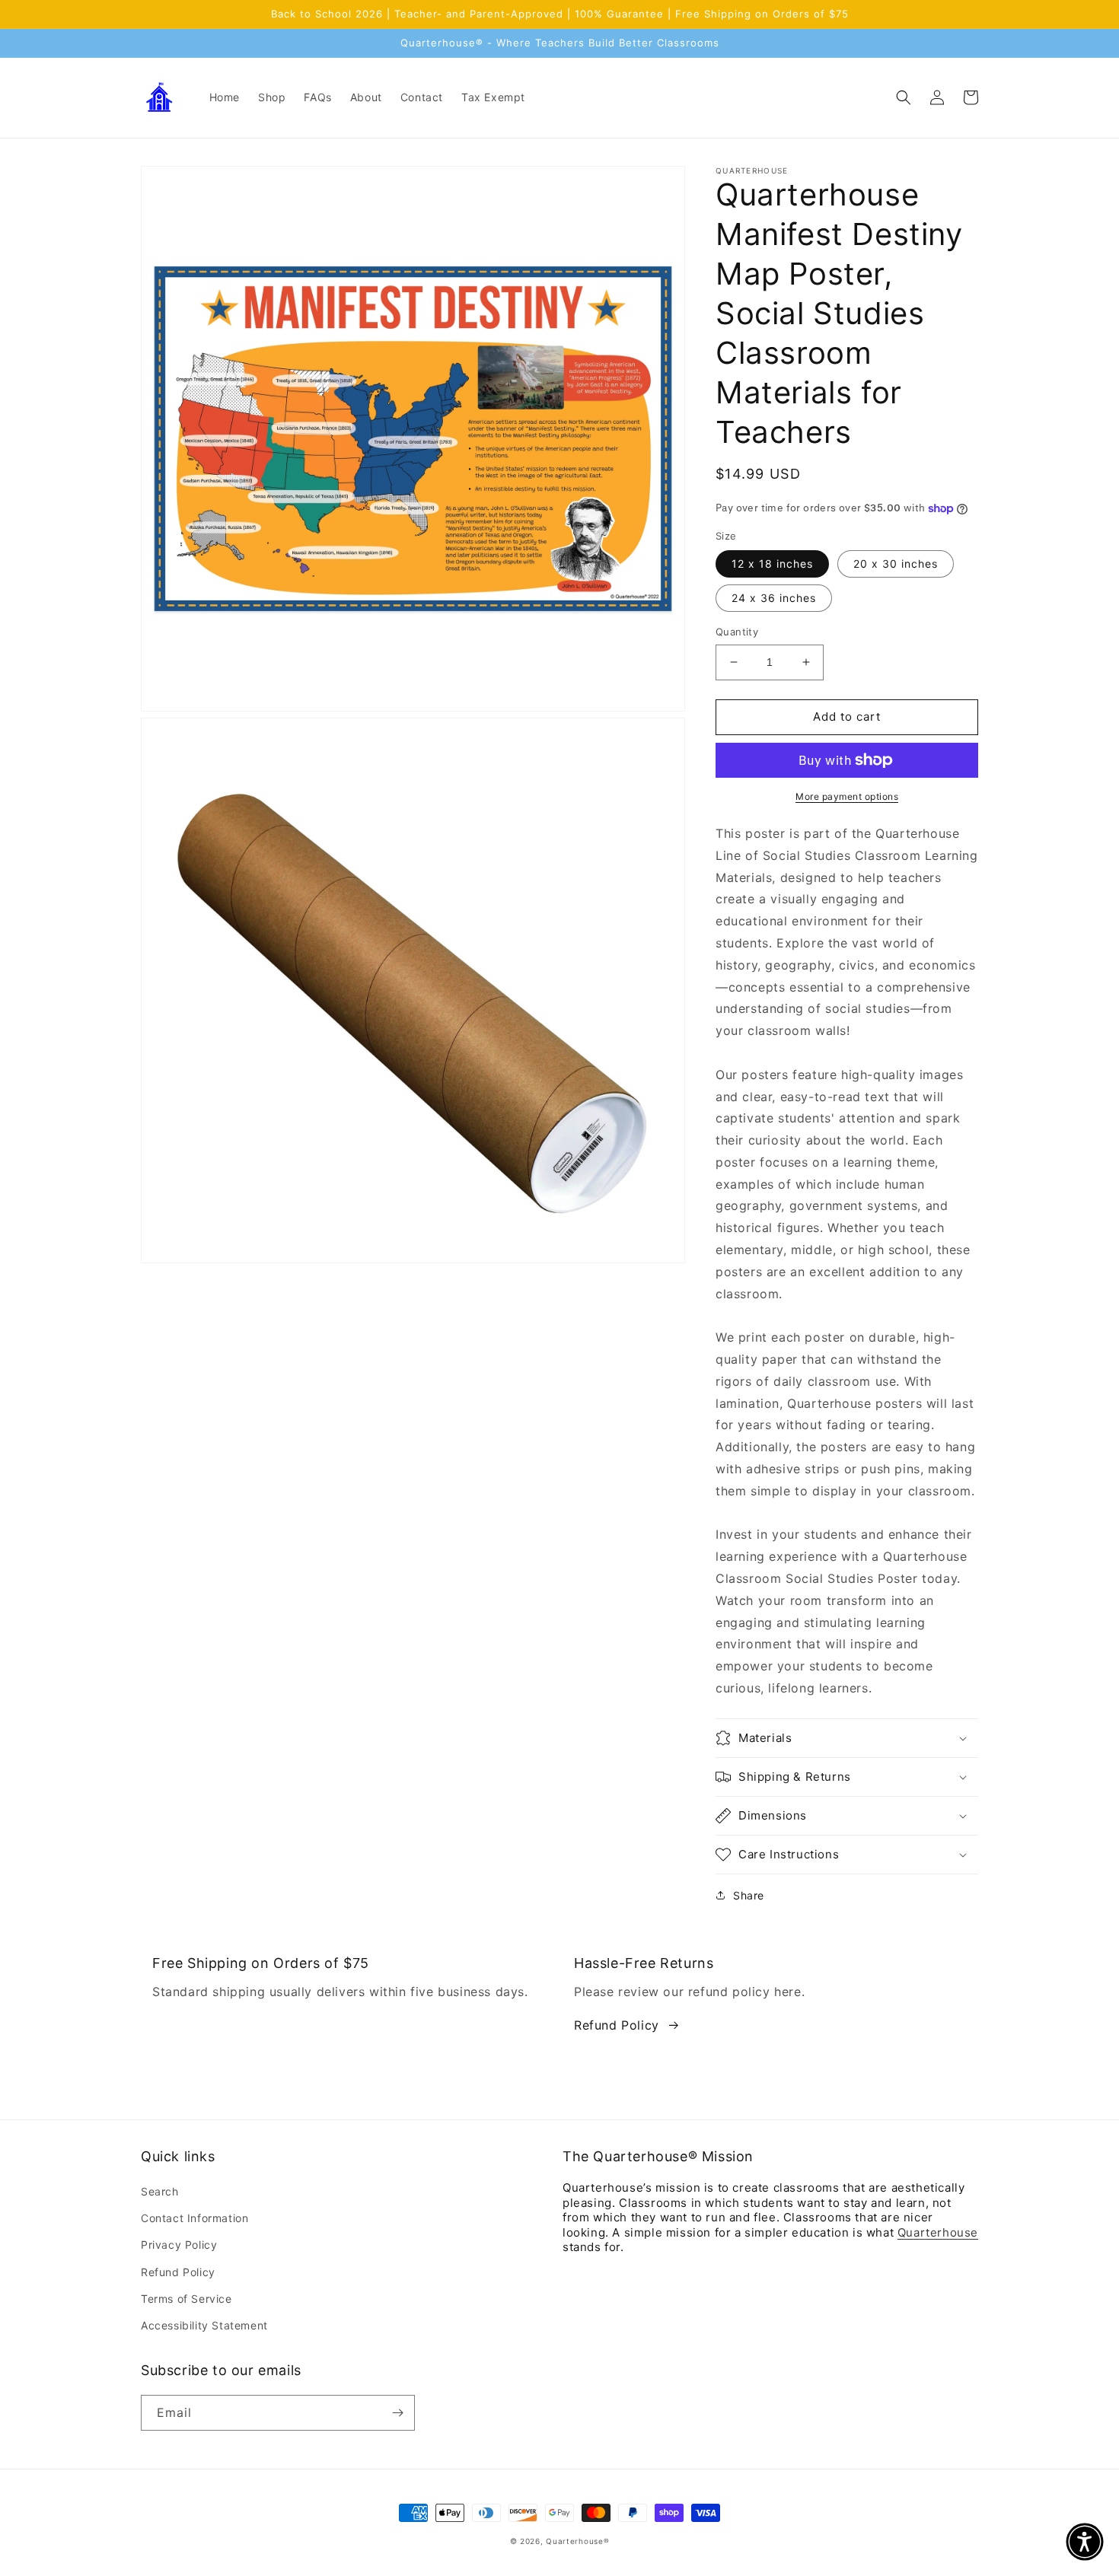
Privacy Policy (179, 2245)
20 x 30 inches (896, 564)
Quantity (737, 632)
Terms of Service (186, 2299)
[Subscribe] (397, 2413)
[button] (904, 97)
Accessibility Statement (204, 2325)
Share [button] (749, 1895)
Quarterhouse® (577, 2541)
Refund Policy (617, 2025)
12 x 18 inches (772, 564)
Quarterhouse (938, 2232)
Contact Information (194, 2218)
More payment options (847, 796)
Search (160, 2191)
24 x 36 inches (774, 598)
